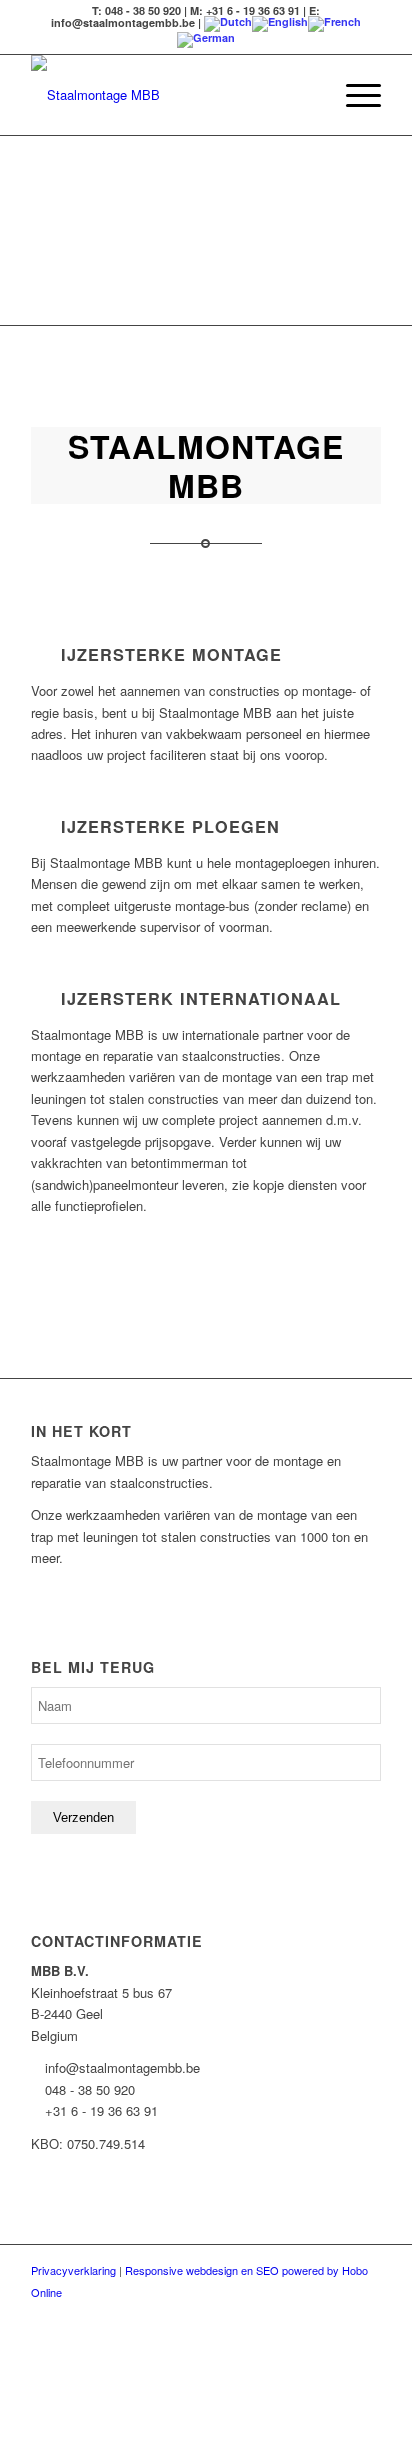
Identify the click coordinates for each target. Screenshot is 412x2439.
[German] (206, 38)
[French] (334, 22)
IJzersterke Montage (171, 654)
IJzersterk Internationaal (201, 998)
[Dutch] (228, 22)
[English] (280, 22)
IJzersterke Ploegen (170, 826)
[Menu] (353, 95)
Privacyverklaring (73, 2270)
